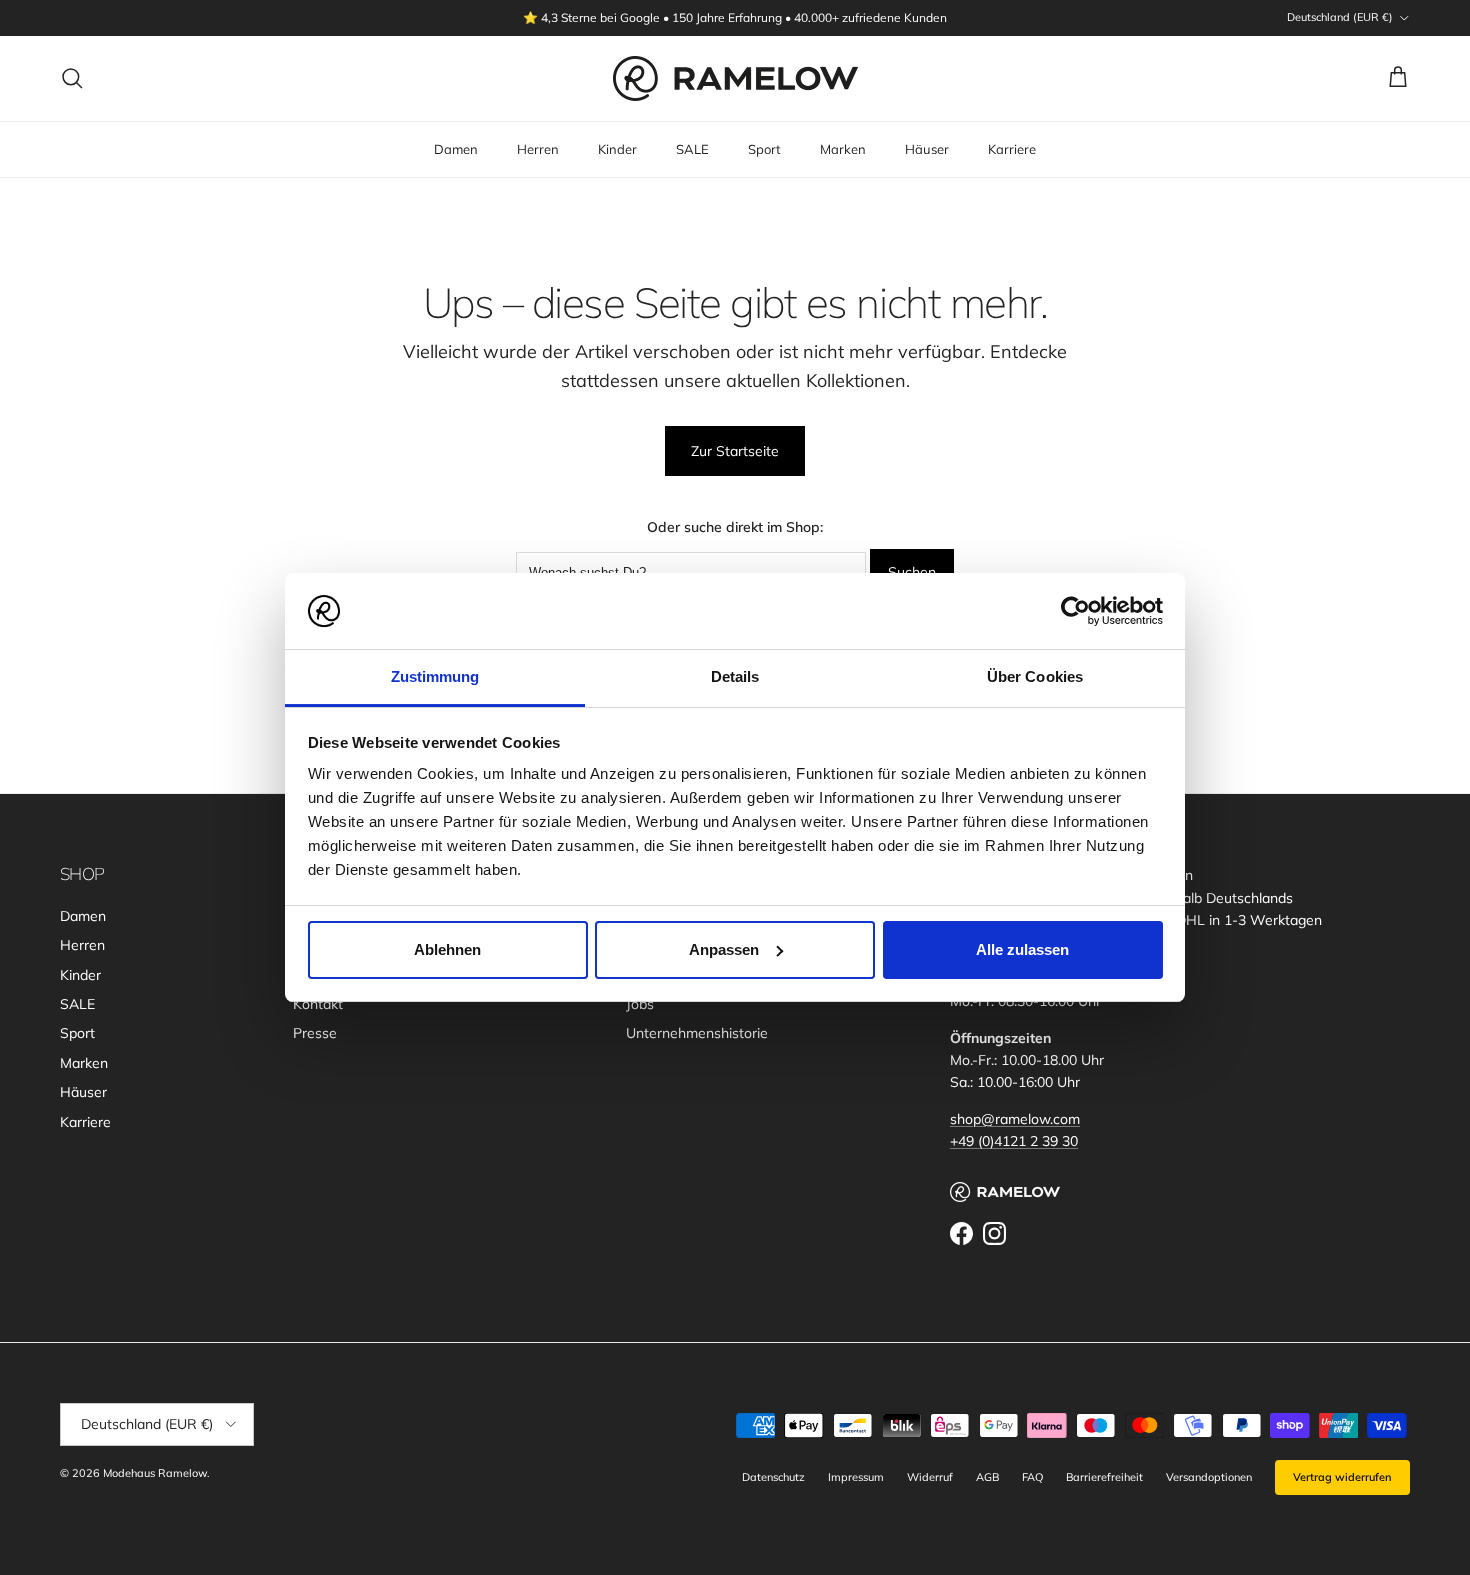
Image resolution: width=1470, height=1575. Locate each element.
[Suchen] (72, 78)
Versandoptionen (1209, 1477)
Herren (538, 149)
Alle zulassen (1022, 949)
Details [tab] (735, 676)
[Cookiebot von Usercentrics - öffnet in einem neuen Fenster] (1075, 611)
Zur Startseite (735, 451)
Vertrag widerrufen (1342, 1477)
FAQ (1032, 1477)
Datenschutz (773, 1477)
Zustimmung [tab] (435, 676)
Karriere (1012, 149)
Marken (843, 149)
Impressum (856, 1477)
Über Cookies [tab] (1035, 676)
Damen (456, 149)
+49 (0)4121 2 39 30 (1014, 1141)
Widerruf (930, 1477)
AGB (987, 1477)
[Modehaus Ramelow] (735, 78)
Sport (764, 149)
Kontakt (318, 1004)
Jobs (640, 1004)
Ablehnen (447, 949)
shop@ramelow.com (1015, 1119)
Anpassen (724, 949)
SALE (692, 149)
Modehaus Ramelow (155, 1473)
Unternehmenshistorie (697, 1033)
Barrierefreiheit (1104, 1477)
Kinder (617, 149)
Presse (315, 1033)
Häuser (927, 149)
